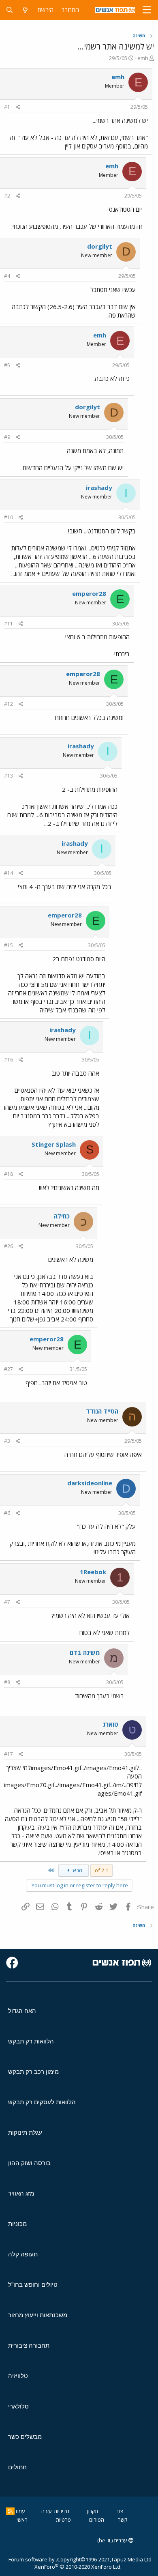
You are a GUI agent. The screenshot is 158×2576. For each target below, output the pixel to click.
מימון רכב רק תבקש (33, 2072)
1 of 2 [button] (101, 1870)
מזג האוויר (21, 2193)
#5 (7, 365)
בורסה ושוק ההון (29, 2163)
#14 (9, 873)
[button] (147, 10)
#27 (9, 1369)
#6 (7, 1513)
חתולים (17, 2467)
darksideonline (90, 1483)
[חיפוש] (10, 10)
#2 (7, 196)
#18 (9, 1174)
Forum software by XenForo (65, 2563)
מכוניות (17, 2224)
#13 (9, 776)
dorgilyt (100, 246)
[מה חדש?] (25, 10)
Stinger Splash (54, 1144)
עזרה (47, 2511)
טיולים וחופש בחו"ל (33, 2285)
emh (143, 58)
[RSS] (10, 2511)
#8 (7, 1682)
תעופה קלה (23, 2254)
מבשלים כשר (25, 2437)
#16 (9, 1060)
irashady (99, 488)
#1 (7, 107)
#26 (9, 1246)
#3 (7, 1441)
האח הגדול (22, 2011)
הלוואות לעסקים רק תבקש (42, 2102)
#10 (9, 517)
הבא (77, 1870)
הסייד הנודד (102, 1411)
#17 (9, 1754)
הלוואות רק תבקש (31, 2041)
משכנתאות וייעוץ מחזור (38, 2315)
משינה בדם (85, 1652)
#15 (9, 945)
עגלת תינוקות (25, 2132)
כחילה (62, 1216)
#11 (9, 624)
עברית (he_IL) (113, 2540)
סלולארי (18, 2406)
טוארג (110, 1724)
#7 (7, 1602)
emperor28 (89, 593)
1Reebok (93, 1572)
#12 (9, 704)
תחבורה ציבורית (29, 2345)
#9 (7, 437)
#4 (7, 276)
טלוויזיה (18, 2376)
